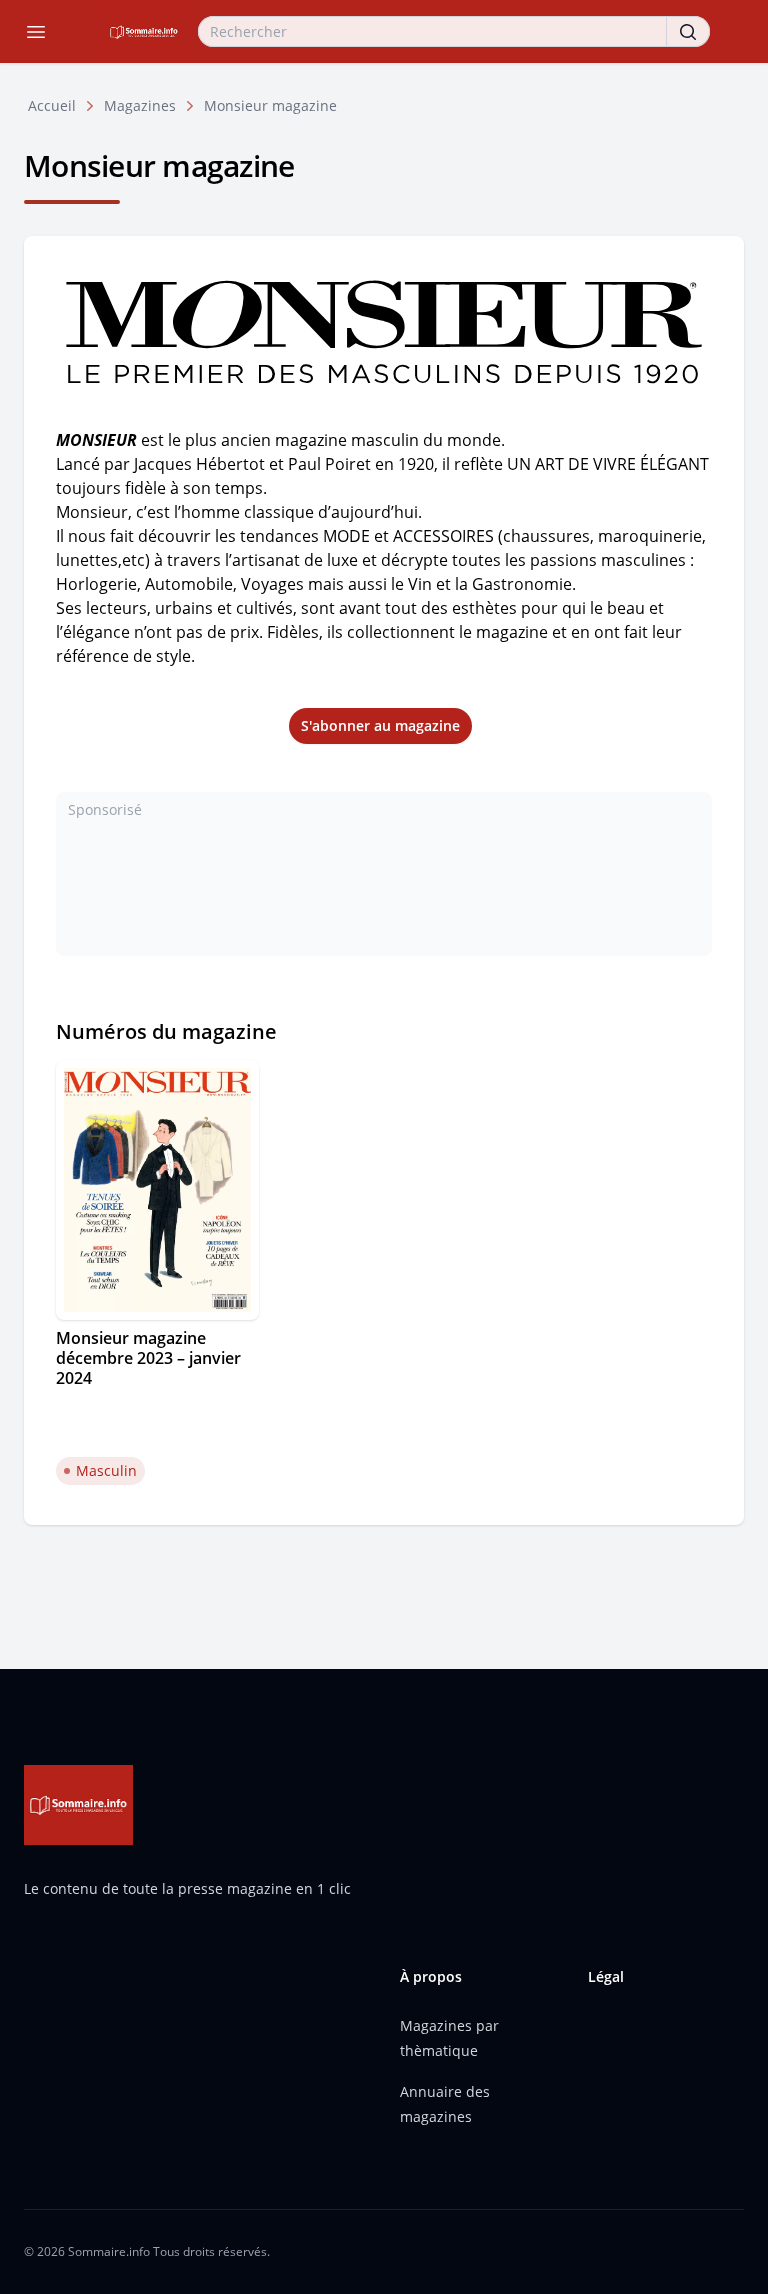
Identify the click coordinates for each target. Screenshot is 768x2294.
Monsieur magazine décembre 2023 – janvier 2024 (148, 1358)
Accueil (52, 105)
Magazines (140, 105)
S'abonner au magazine (380, 725)
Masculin (106, 1470)
